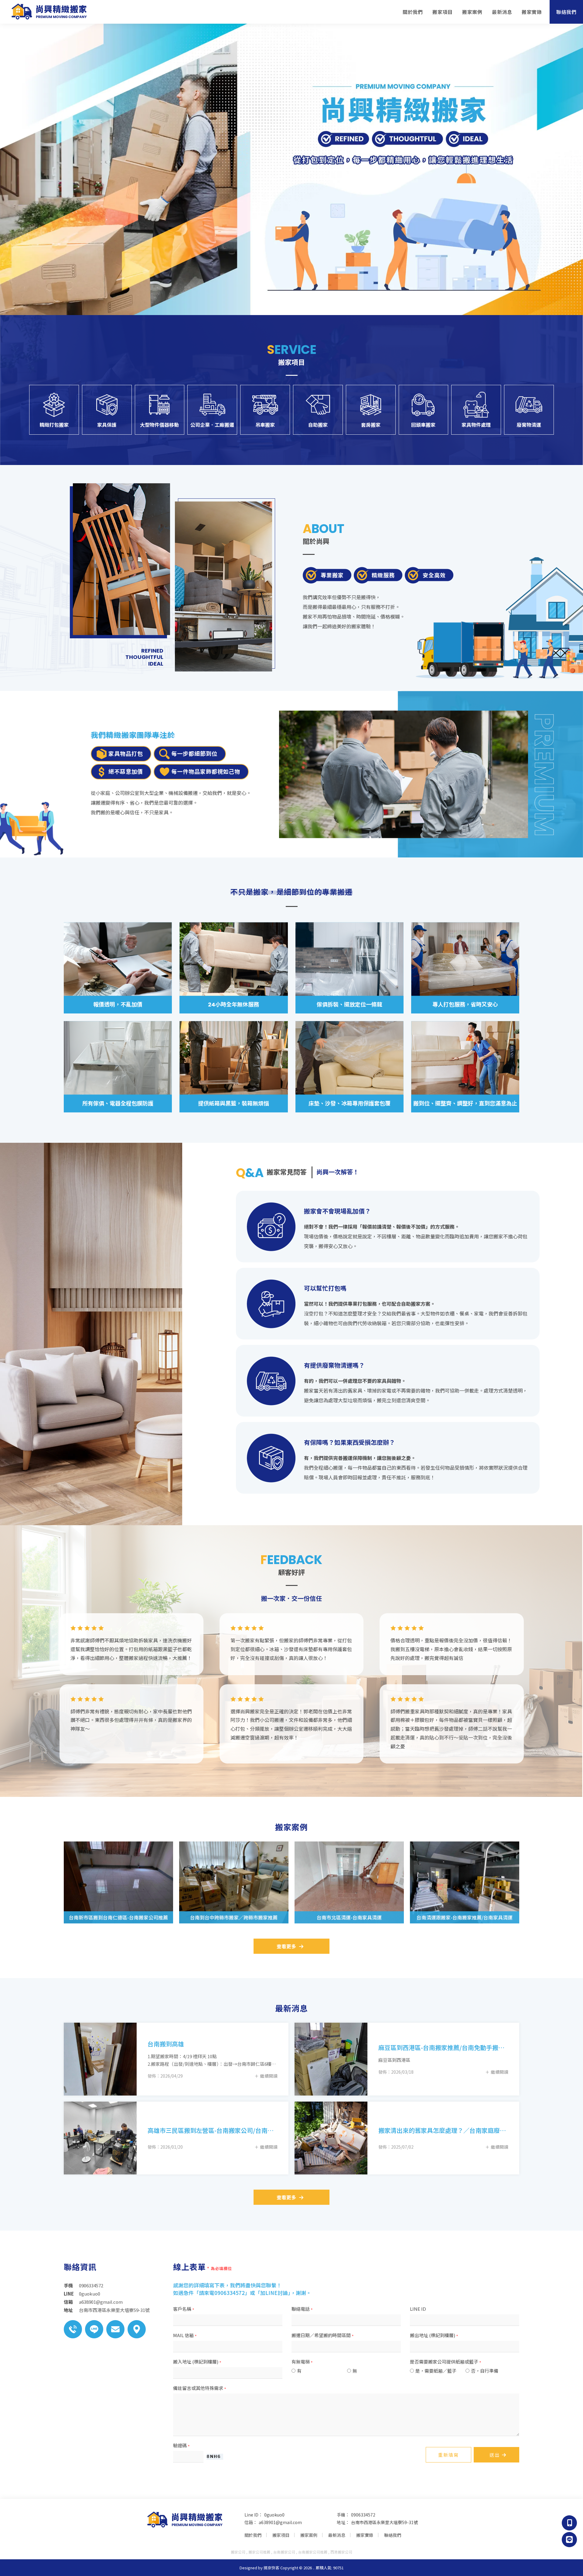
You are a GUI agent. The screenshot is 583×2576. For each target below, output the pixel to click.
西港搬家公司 (341, 2552)
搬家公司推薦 (259, 2552)
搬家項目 (442, 12)
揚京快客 (271, 2568)
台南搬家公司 (284, 2552)
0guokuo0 (274, 2515)
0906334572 (363, 2515)
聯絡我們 (566, 12)
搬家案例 (472, 12)
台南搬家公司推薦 (313, 2552)
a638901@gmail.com (280, 2522)
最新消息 (502, 12)
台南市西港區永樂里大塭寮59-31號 (384, 2522)
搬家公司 (238, 2552)
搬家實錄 (532, 12)
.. (314, 2568)
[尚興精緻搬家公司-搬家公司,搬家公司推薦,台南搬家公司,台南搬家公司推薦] (49, 12)
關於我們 (413, 12)
